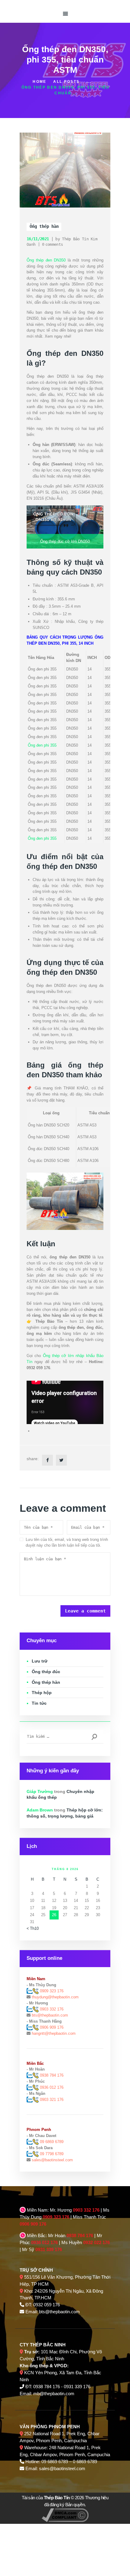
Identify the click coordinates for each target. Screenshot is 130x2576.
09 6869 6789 (52, 2142)
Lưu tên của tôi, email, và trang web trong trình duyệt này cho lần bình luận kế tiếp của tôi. (67, 1543)
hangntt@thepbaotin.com (54, 2033)
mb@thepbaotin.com (54, 2394)
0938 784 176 (52, 2075)
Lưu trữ (40, 1661)
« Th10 (33, 1928)
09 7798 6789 (52, 2154)
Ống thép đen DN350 (46, 260)
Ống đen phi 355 (42, 745)
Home (39, 82)
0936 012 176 (52, 2087)
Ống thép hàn (44, 226)
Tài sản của (46, 2498)
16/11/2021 (38, 239)
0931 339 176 (49, 2249)
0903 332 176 (51, 2009)
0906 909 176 (52, 2027)
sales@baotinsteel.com (52, 2160)
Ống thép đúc (46, 1672)
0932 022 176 (96, 2242)
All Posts (66, 82)
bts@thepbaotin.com (50, 2015)
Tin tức (39, 1703)
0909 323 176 (51, 1991)
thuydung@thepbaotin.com (55, 1997)
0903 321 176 (52, 2100)
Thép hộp (42, 1693)
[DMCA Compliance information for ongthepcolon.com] (65, 2512)
